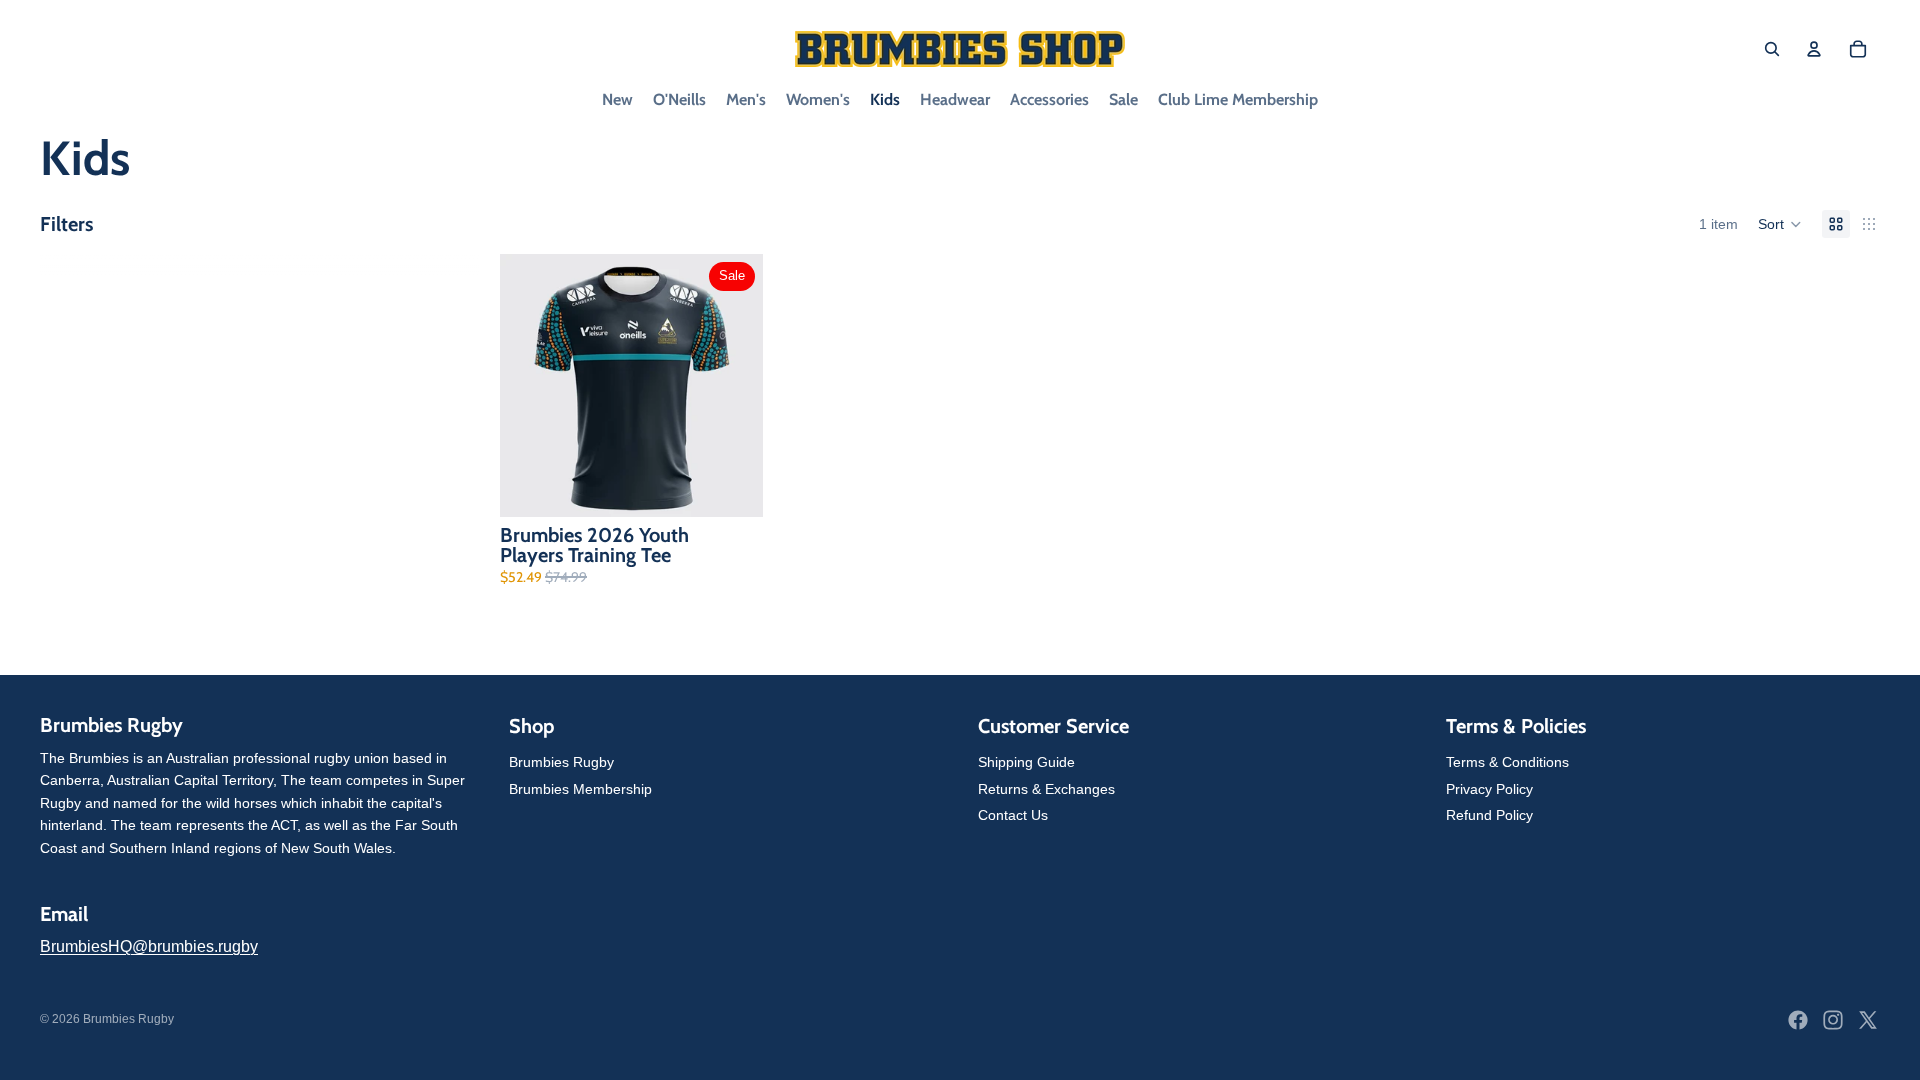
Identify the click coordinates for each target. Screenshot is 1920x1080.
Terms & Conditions (1507, 762)
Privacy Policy (1489, 788)
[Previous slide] (530, 386)
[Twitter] (1868, 1020)
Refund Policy (1489, 815)
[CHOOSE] (732, 486)
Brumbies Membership (580, 788)
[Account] (1814, 49)
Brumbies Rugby (561, 762)
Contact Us (1013, 815)
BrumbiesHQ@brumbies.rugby (149, 946)
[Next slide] (733, 386)
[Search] (1772, 49)
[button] (1780, 224)
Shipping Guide (1026, 762)
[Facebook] (1798, 1020)
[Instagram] (1833, 1020)
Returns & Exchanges (1046, 788)
